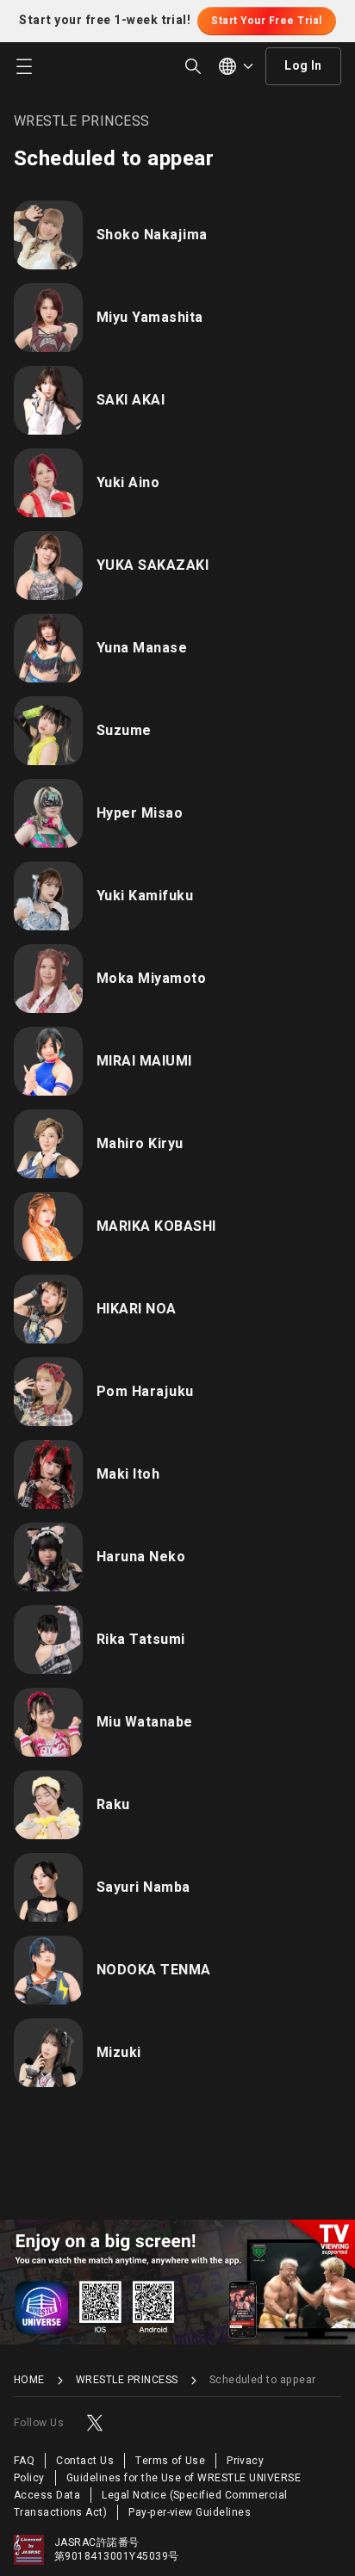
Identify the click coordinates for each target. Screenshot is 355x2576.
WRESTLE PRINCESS (127, 2380)
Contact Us (85, 2461)
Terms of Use (170, 2461)
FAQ (24, 2461)
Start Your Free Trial (266, 21)
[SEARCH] (193, 66)
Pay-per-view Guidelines (190, 2512)
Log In (303, 66)
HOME (29, 2380)
